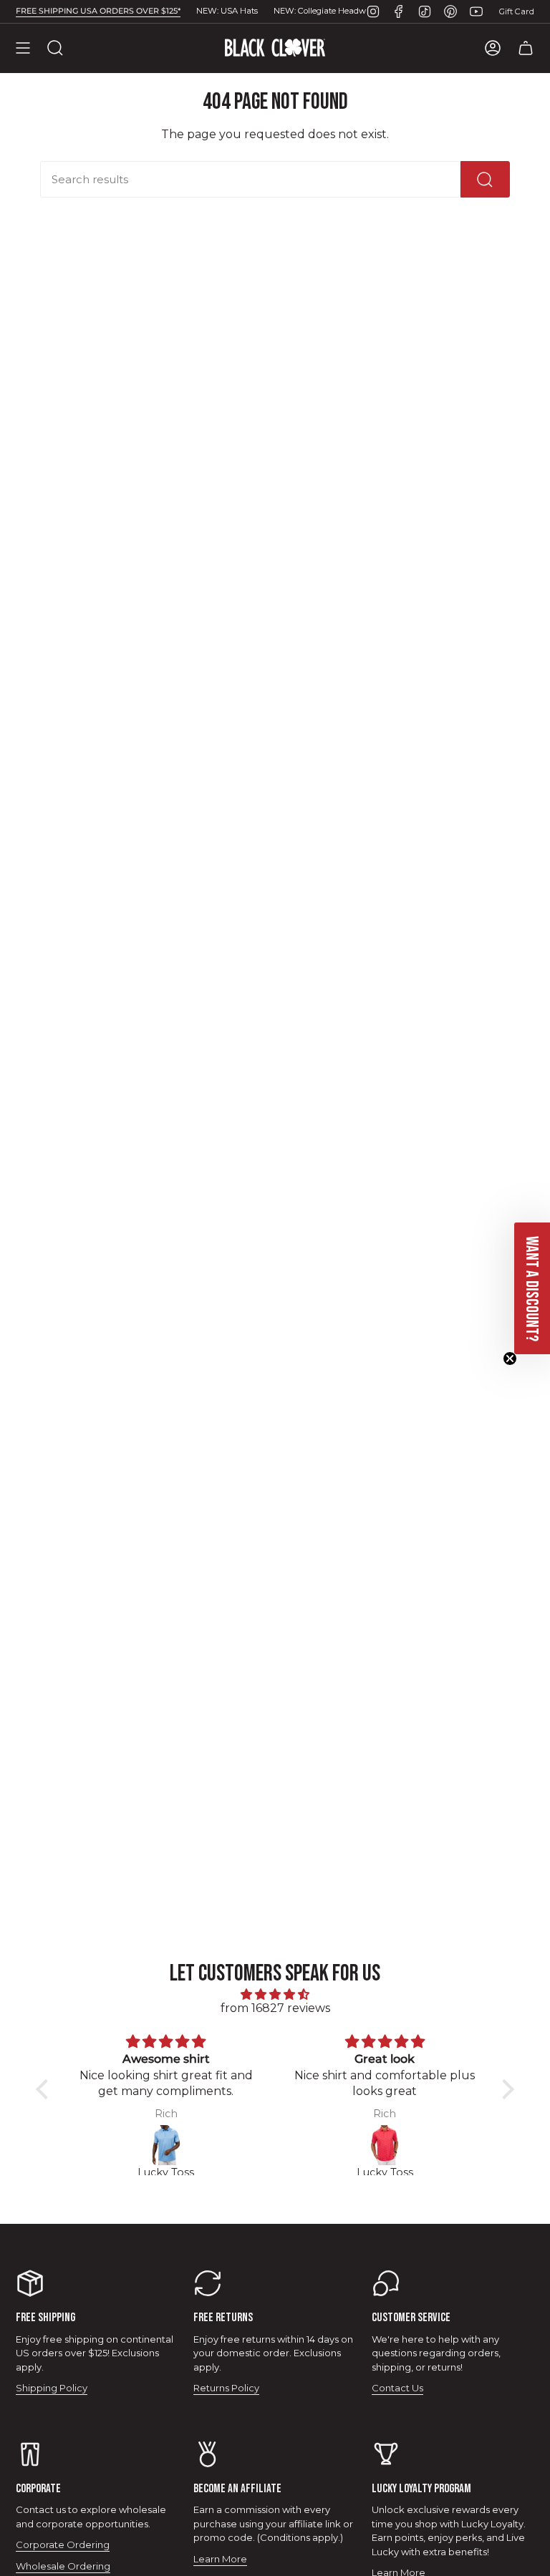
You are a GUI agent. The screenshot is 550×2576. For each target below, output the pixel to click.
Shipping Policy (52, 2388)
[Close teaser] (510, 1359)
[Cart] (526, 48)
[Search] (485, 179)
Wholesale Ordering (63, 2566)
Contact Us (397, 2388)
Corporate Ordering (63, 2545)
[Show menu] (23, 48)
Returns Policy (226, 2388)
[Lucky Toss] (166, 2145)
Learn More (220, 2559)
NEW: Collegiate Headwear (326, 11)
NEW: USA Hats (227, 11)
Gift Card (517, 11)
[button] (46, 2089)
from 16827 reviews (275, 2008)
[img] (275, 1994)
